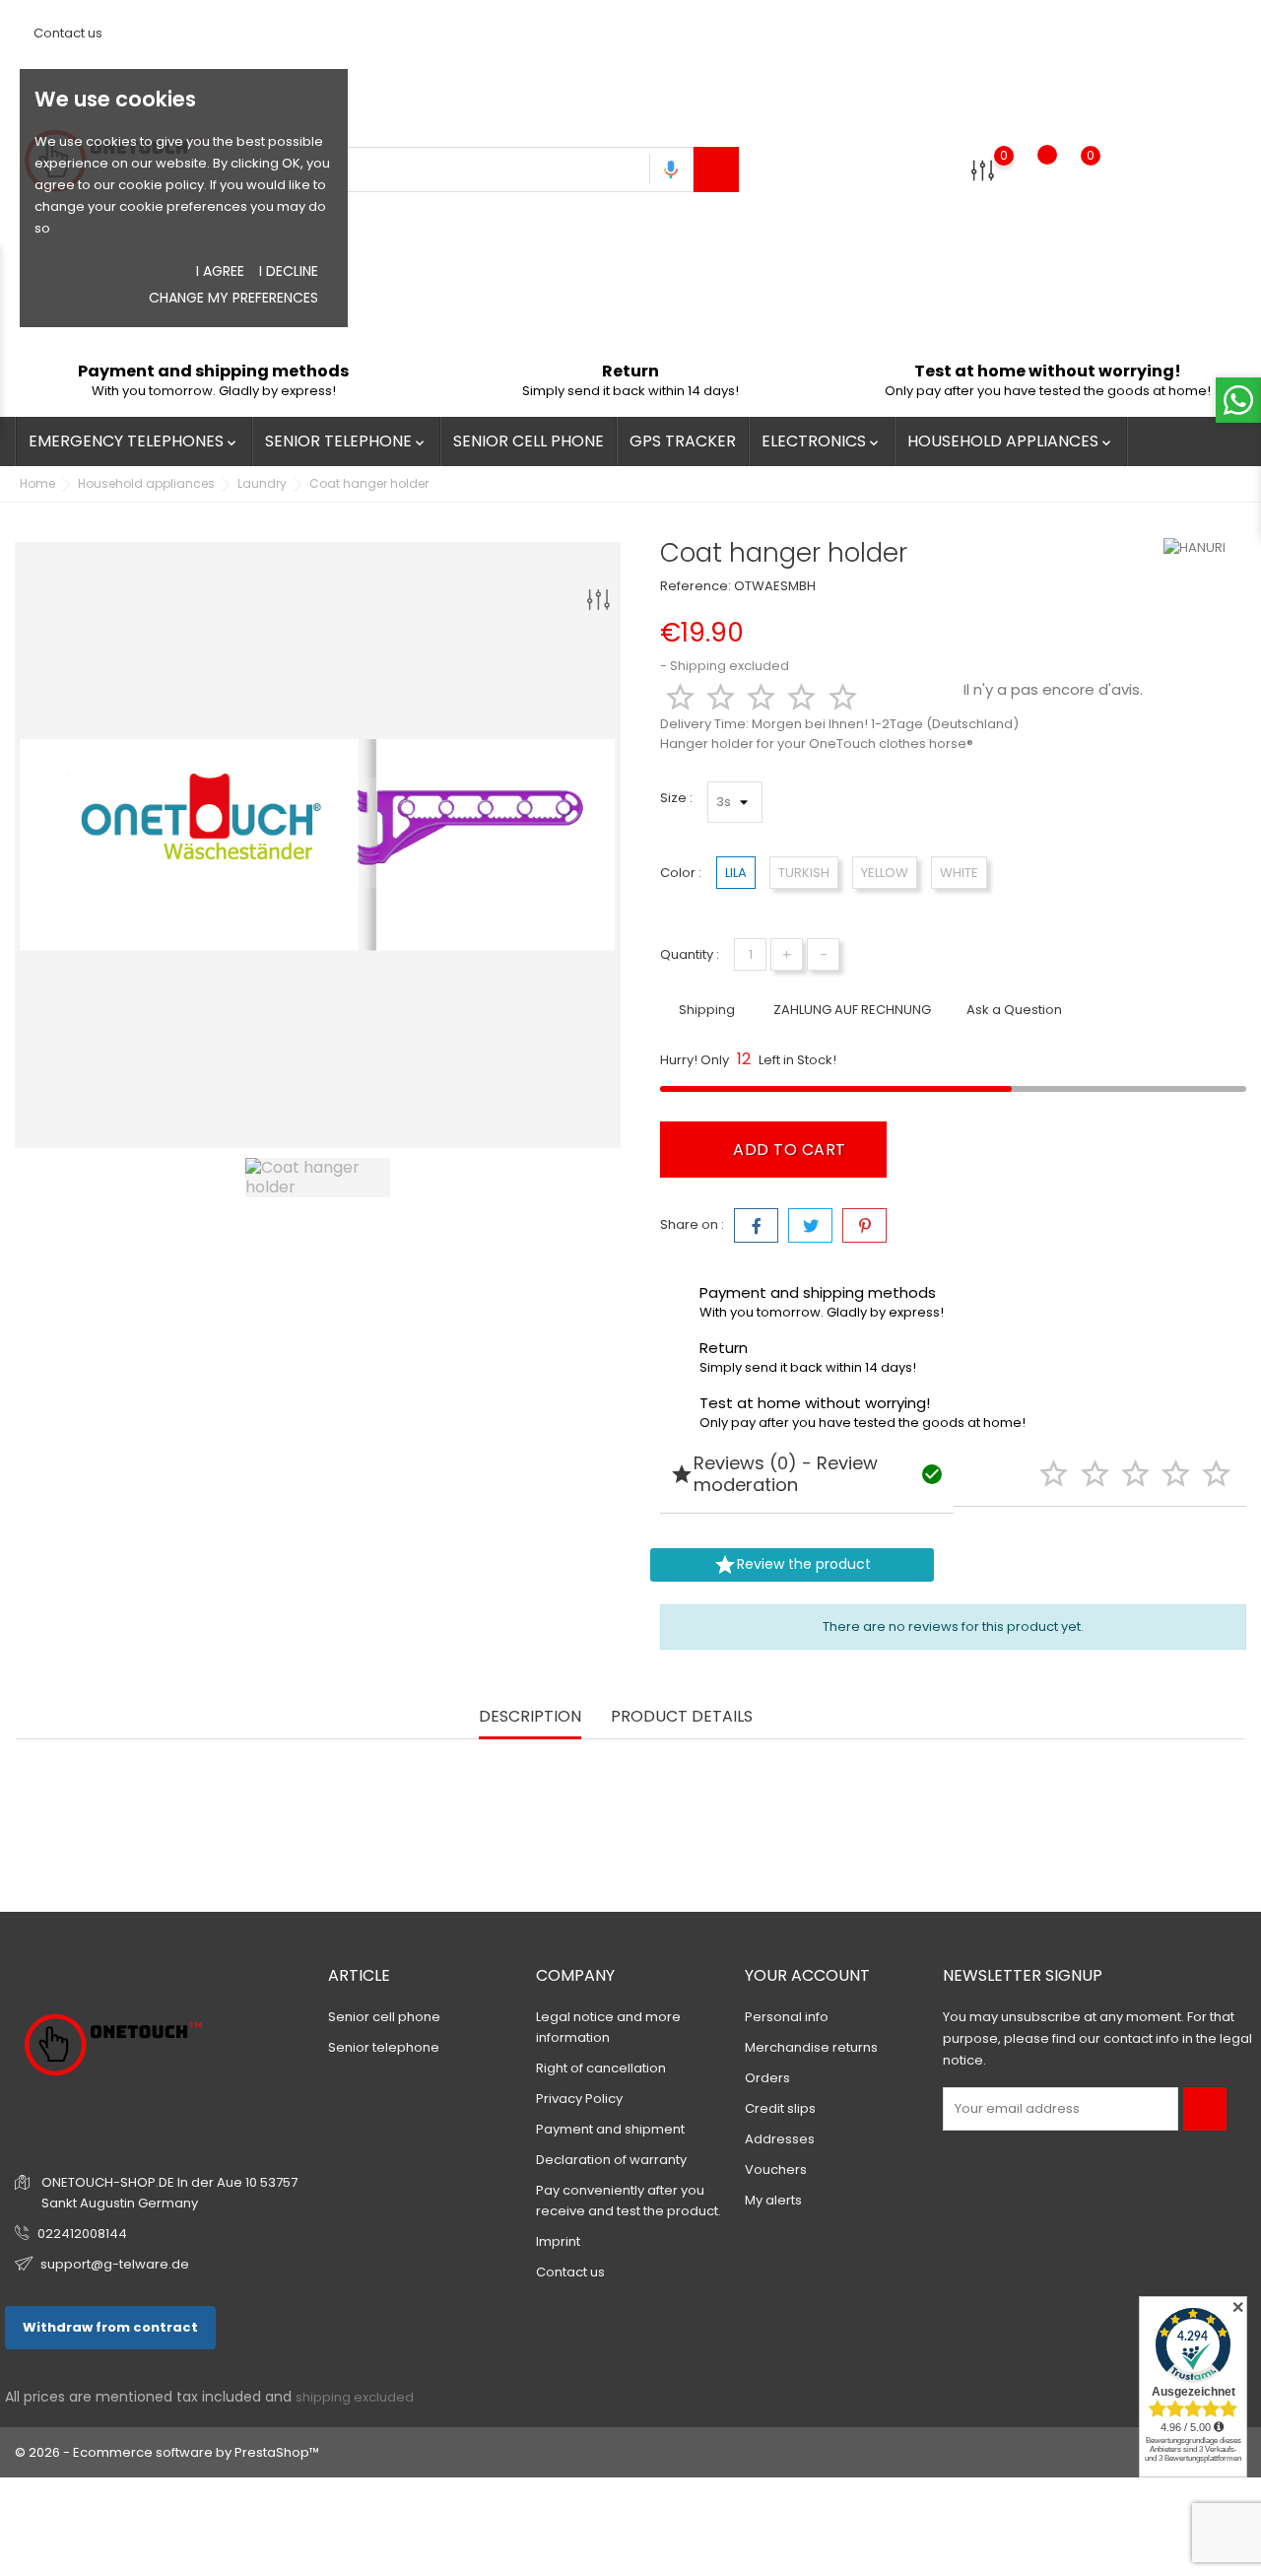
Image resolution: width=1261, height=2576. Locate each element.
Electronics (822, 441)
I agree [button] (220, 271)
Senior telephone (346, 441)
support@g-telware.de (115, 2264)
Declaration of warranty (611, 2160)
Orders (767, 2078)
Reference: (696, 586)
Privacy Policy (579, 2099)
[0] (983, 170)
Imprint (558, 2241)
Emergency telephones (134, 441)
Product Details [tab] (682, 1717)
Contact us (66, 33)
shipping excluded (355, 2397)
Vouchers (776, 2169)
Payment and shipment (610, 2129)
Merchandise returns (811, 2047)
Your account (807, 1975)
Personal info (787, 2017)
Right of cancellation (601, 2068)
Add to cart (788, 1150)
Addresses (780, 2139)
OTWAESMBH (775, 586)
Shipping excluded (730, 666)
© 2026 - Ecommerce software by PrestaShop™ (167, 2452)
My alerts (773, 2200)
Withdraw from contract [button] (110, 2327)
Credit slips (780, 2108)
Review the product (792, 1565)
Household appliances (1011, 441)
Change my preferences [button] (233, 298)
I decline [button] (289, 271)
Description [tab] (530, 1717)
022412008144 (82, 2234)
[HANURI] (1203, 548)
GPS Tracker (683, 441)
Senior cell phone (529, 441)
